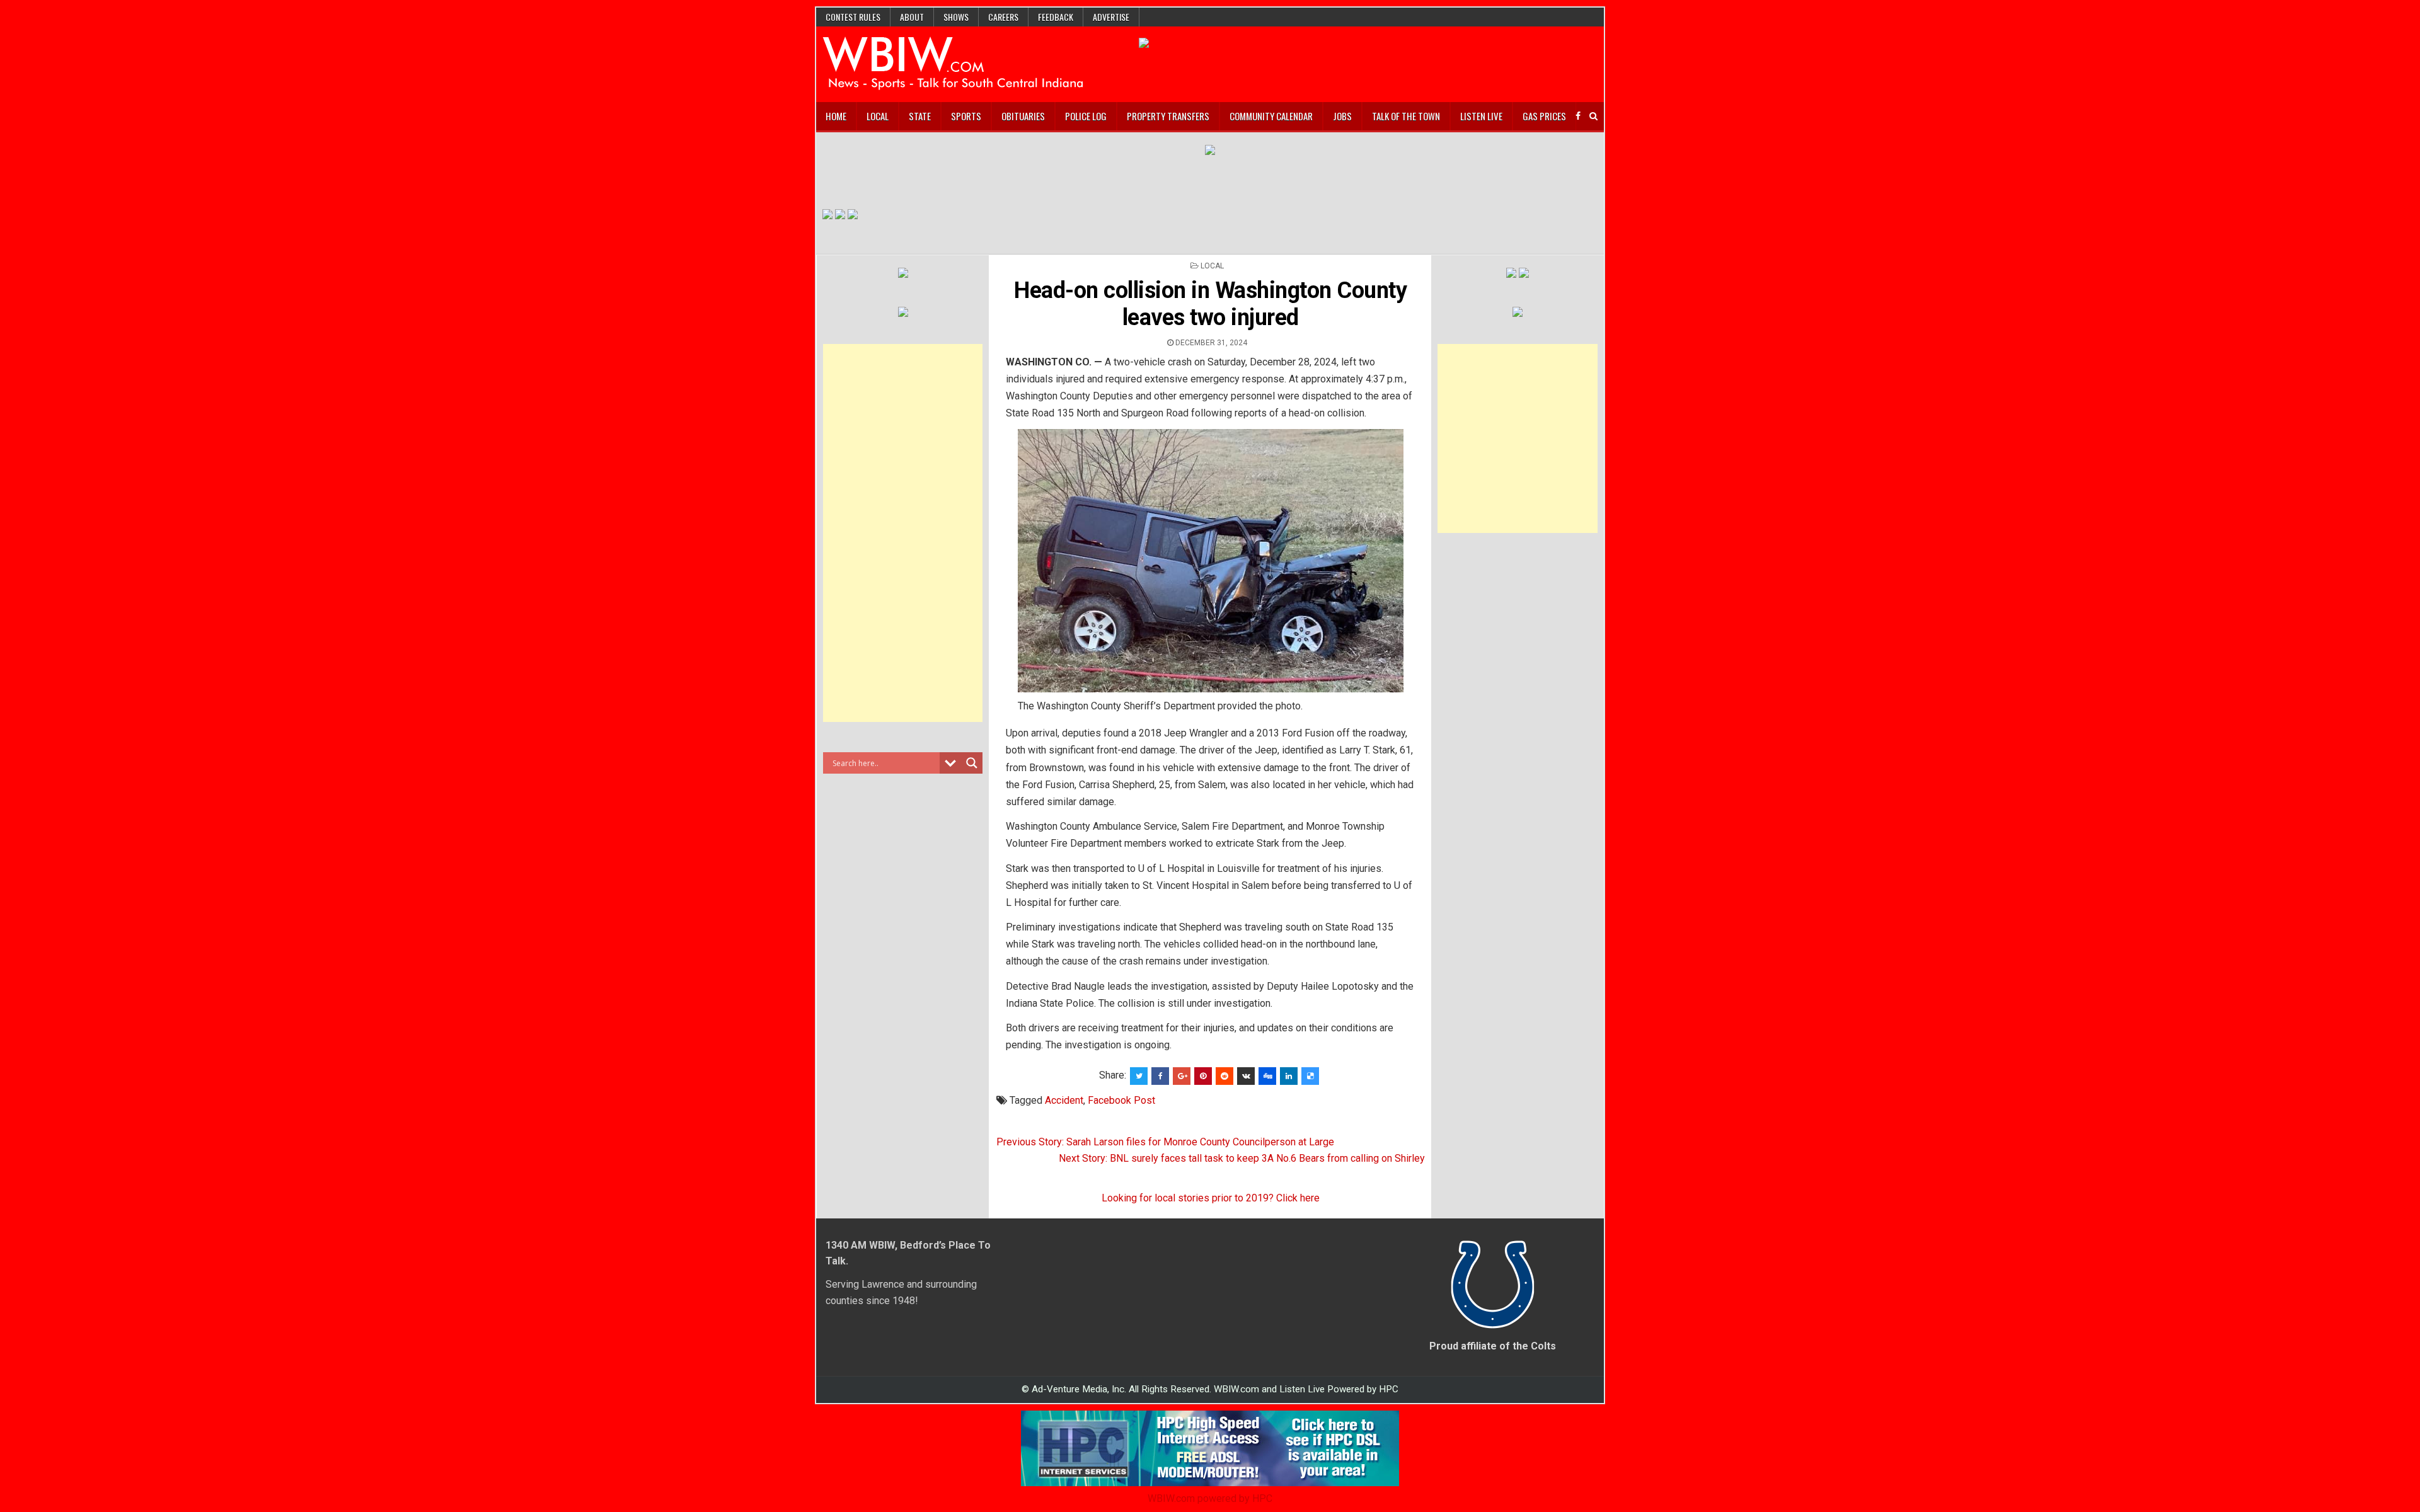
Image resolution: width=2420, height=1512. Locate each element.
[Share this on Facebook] (1160, 1076)
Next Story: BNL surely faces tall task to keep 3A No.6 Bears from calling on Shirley (1242, 1158)
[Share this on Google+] (1182, 1076)
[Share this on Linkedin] (1289, 1076)
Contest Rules (853, 17)
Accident (1064, 1100)
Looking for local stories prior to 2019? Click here (1211, 1198)
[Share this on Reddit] (1224, 1076)
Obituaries (1023, 116)
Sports (966, 116)
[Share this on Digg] (1267, 1076)
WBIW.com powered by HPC (1210, 1498)
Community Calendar (1271, 116)
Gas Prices (1544, 116)
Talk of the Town (1406, 116)
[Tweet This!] (1139, 1076)
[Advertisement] (903, 533)
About (912, 17)
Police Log (1086, 116)
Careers (1003, 17)
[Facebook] (1578, 116)
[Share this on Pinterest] (1203, 1076)
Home (836, 116)
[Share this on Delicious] (1310, 1076)
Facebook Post (1121, 1100)
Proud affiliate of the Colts (1493, 1346)
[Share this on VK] (1246, 1076)
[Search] (1593, 116)
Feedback (1056, 17)
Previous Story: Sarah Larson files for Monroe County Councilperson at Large (1165, 1142)
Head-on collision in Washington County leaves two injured (1210, 304)
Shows (956, 17)
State (920, 116)
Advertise (1111, 17)
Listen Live (1481, 116)
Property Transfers (1168, 116)
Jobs (1342, 116)
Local (878, 116)
